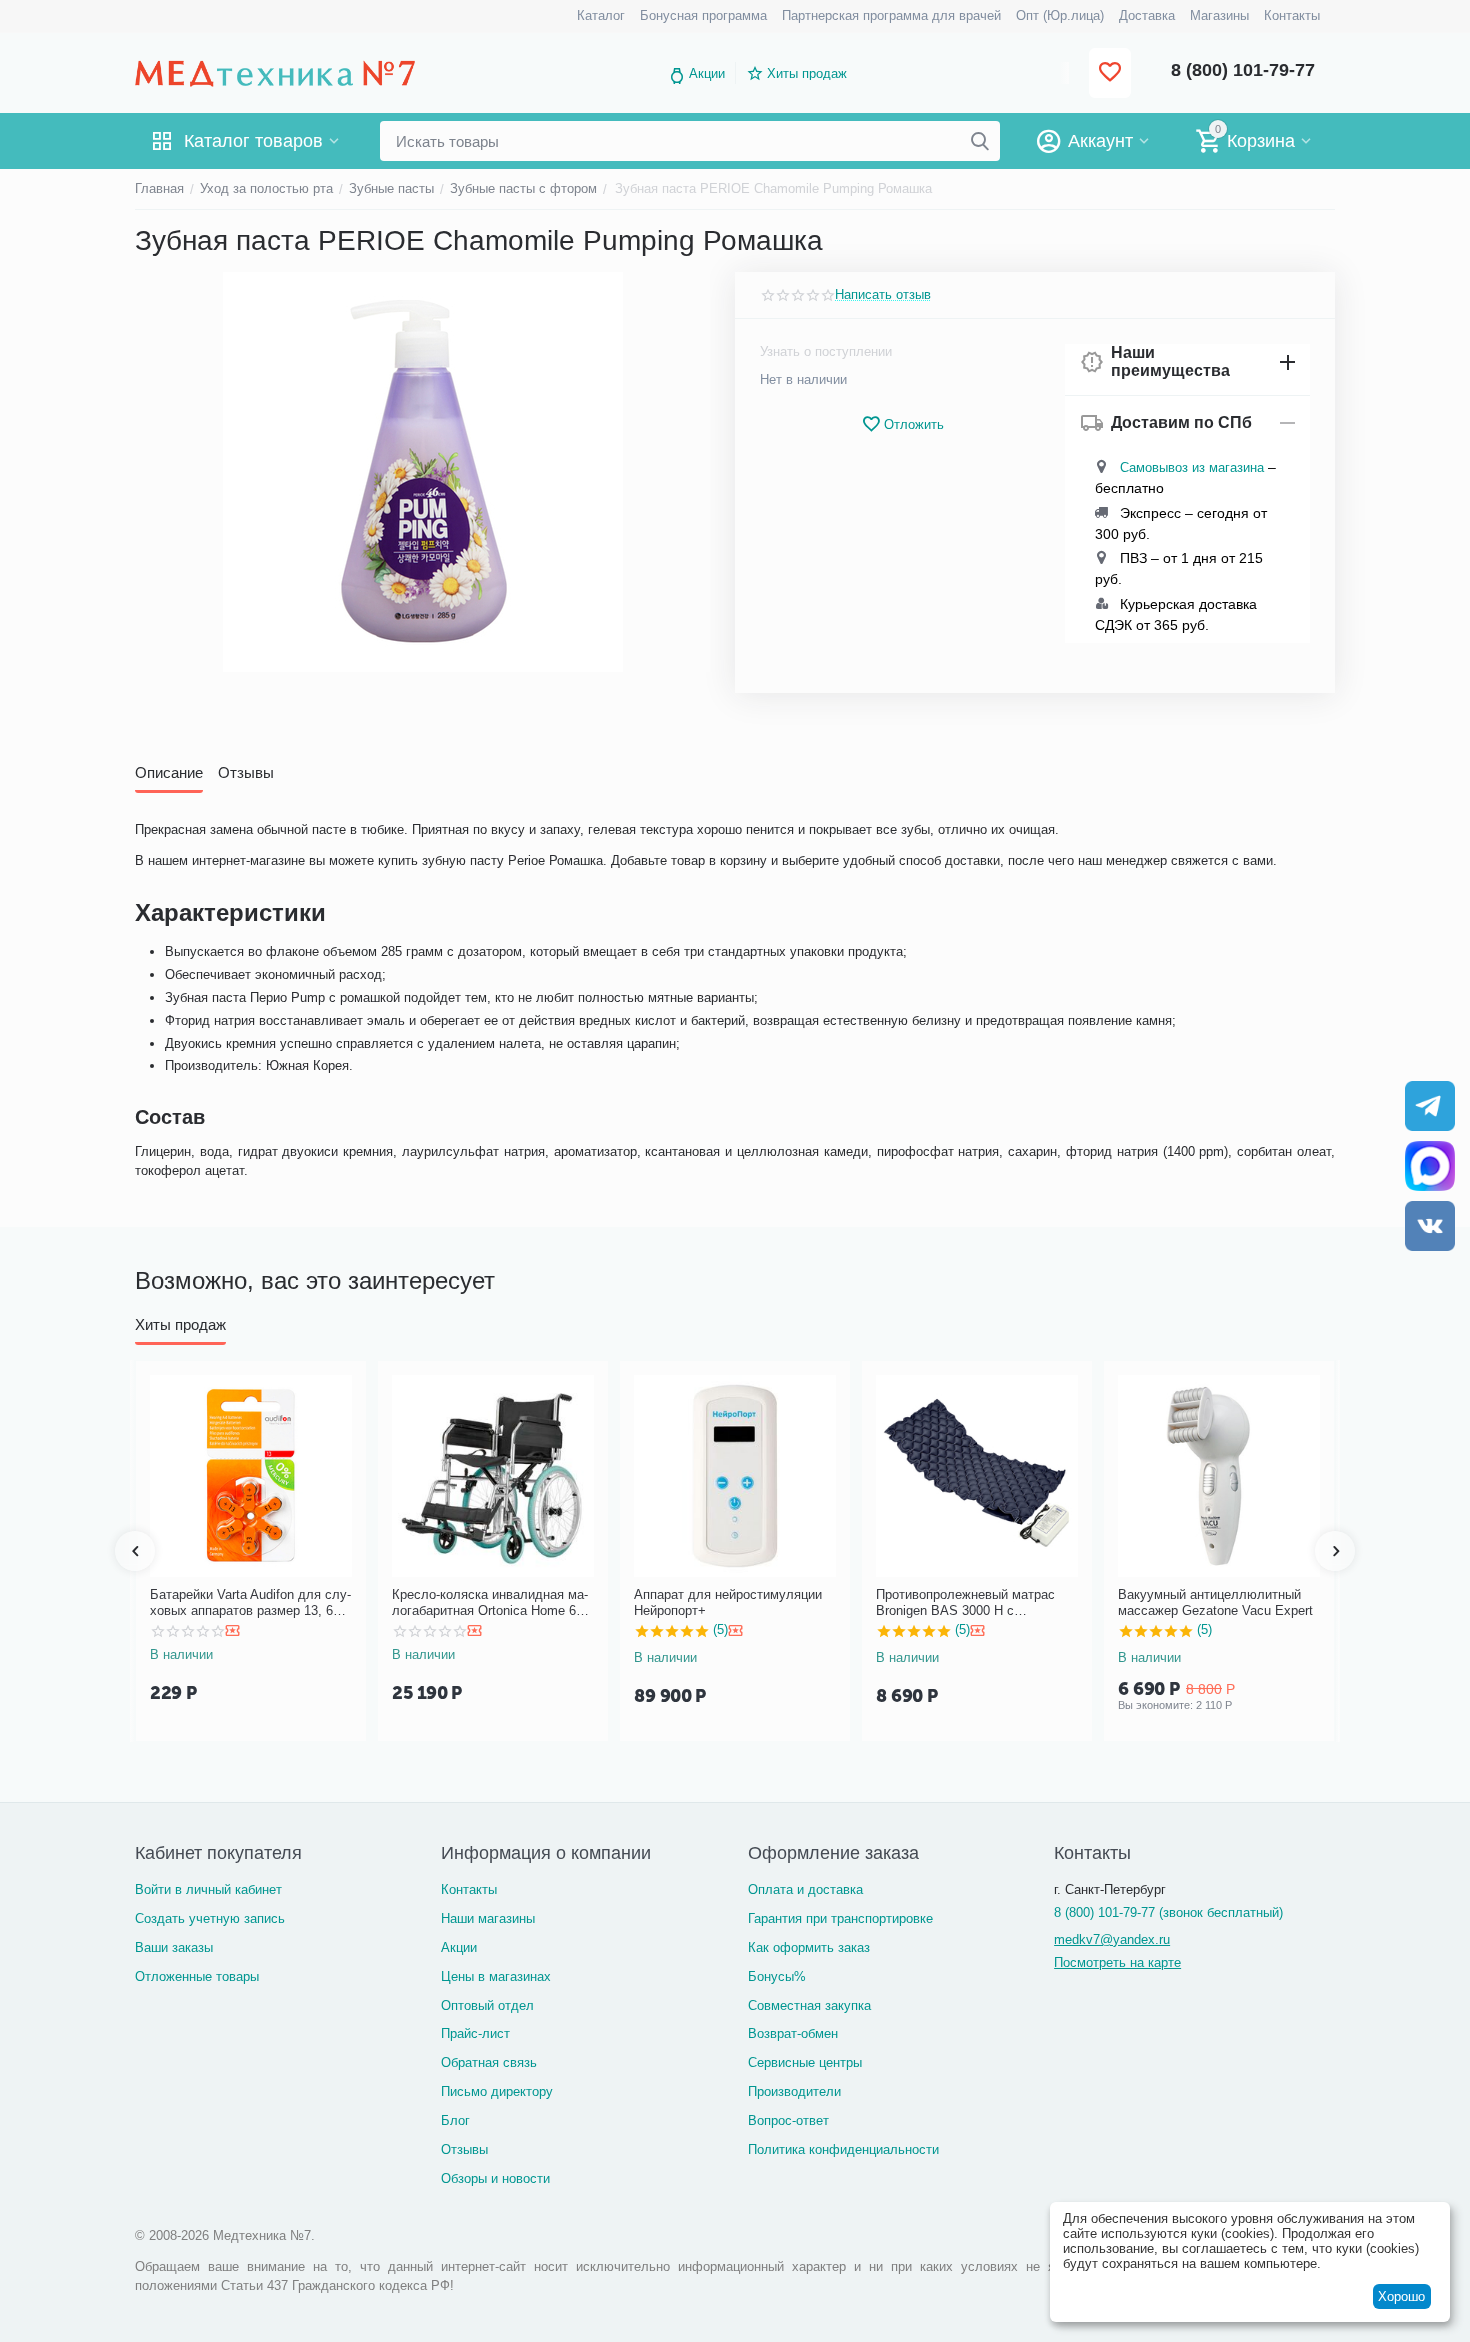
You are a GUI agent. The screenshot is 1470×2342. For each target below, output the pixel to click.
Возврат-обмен (793, 2033)
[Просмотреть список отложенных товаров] (1110, 73)
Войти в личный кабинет (208, 1889)
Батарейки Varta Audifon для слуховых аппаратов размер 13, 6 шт (250, 1602)
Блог (455, 2120)
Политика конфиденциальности (843, 2149)
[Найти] (980, 141)
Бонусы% (777, 1976)
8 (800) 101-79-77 (1243, 70)
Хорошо (1401, 2296)
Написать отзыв (883, 295)
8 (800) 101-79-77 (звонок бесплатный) (1168, 1912)
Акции (707, 73)
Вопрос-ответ (788, 2120)
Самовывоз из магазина (1192, 467)
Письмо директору (497, 2091)
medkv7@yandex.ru (1112, 1939)
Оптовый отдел (487, 2005)
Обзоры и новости (495, 2178)
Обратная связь (489, 2062)
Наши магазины (488, 1918)
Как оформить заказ (809, 1947)
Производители (794, 2091)
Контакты (469, 1889)
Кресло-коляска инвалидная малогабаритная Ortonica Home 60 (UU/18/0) (490, 1602)
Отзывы (464, 2149)
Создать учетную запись (210, 1918)
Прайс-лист (475, 2033)
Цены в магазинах (496, 1976)
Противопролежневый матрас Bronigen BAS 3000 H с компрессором (965, 1602)
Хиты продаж (807, 73)
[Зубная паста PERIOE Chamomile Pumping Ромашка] (422, 472)
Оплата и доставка (805, 1889)
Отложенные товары (197, 1976)
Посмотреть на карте (1117, 1962)
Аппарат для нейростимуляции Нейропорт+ (728, 1602)
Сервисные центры (805, 2062)
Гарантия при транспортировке (840, 1918)
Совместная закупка (809, 2005)
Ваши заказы (174, 1947)
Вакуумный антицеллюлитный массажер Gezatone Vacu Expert (1215, 1602)
